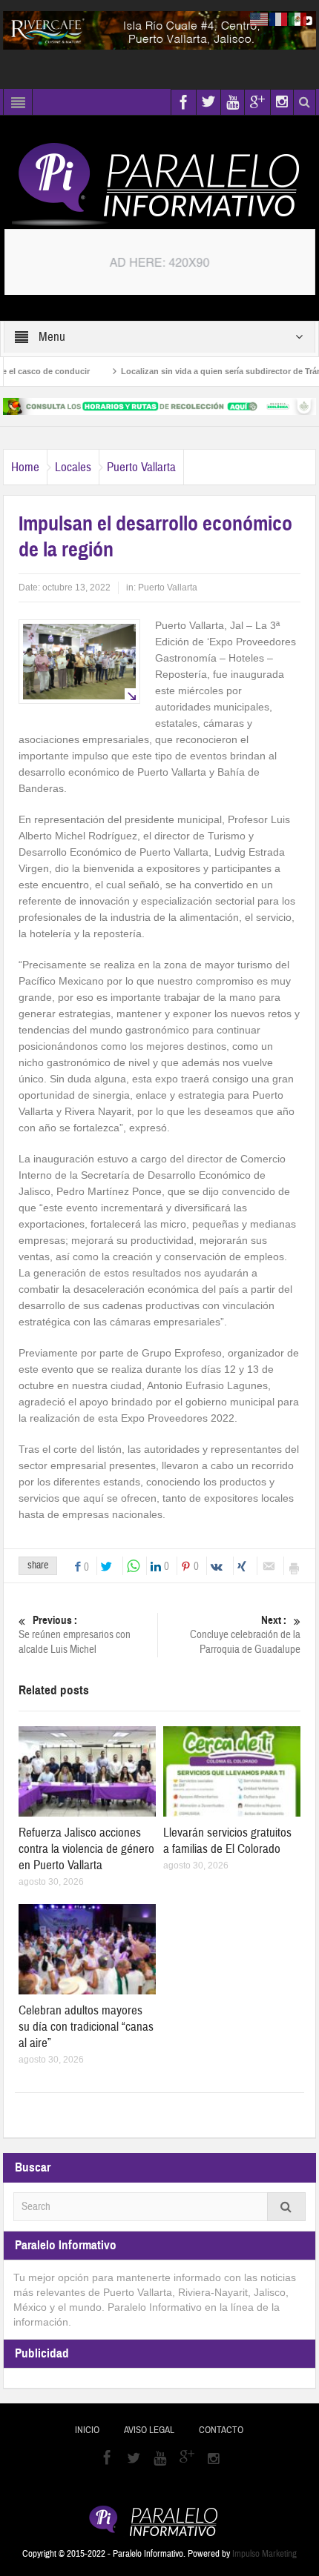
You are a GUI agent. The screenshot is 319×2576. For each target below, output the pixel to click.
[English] (260, 19)
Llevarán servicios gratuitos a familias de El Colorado (227, 1841)
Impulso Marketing (264, 2554)
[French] (279, 19)
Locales (73, 467)
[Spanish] (298, 19)
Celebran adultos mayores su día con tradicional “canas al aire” (86, 2027)
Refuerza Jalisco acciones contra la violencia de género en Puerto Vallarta (86, 1849)
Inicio (87, 2430)
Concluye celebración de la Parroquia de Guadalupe (245, 1635)
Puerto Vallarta (141, 467)
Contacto (221, 2430)
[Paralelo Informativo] (159, 184)
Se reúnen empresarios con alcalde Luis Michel (75, 1635)
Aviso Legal (149, 2430)
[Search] (286, 2207)
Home (25, 467)
